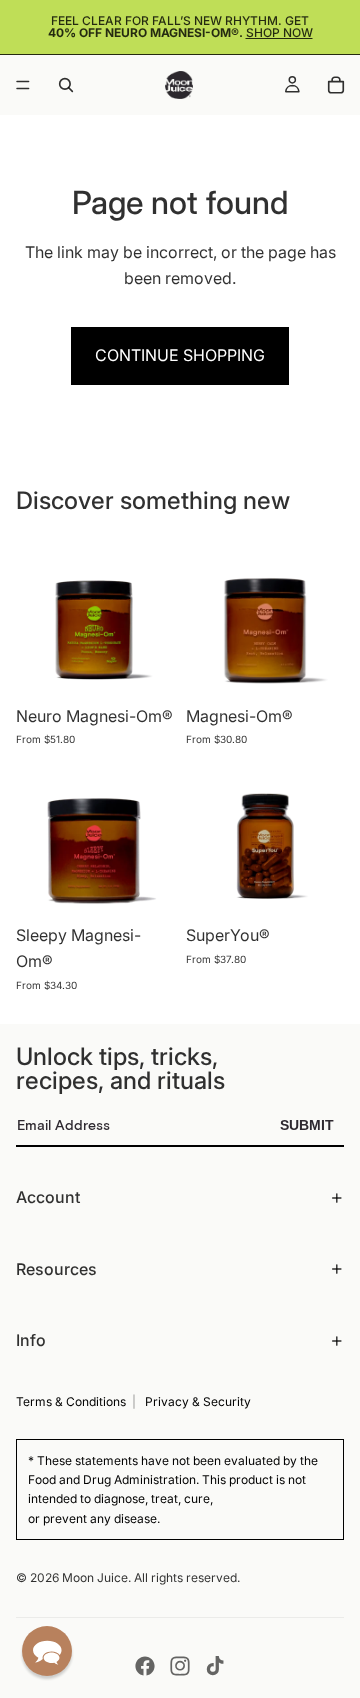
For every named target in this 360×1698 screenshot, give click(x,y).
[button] (47, 1651)
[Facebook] (145, 1666)
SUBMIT (307, 1125)
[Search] (66, 85)
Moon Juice (95, 1577)
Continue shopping (180, 355)
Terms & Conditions (71, 1401)
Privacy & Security (198, 1401)
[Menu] (23, 85)
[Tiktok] (215, 1666)
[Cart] (336, 85)
